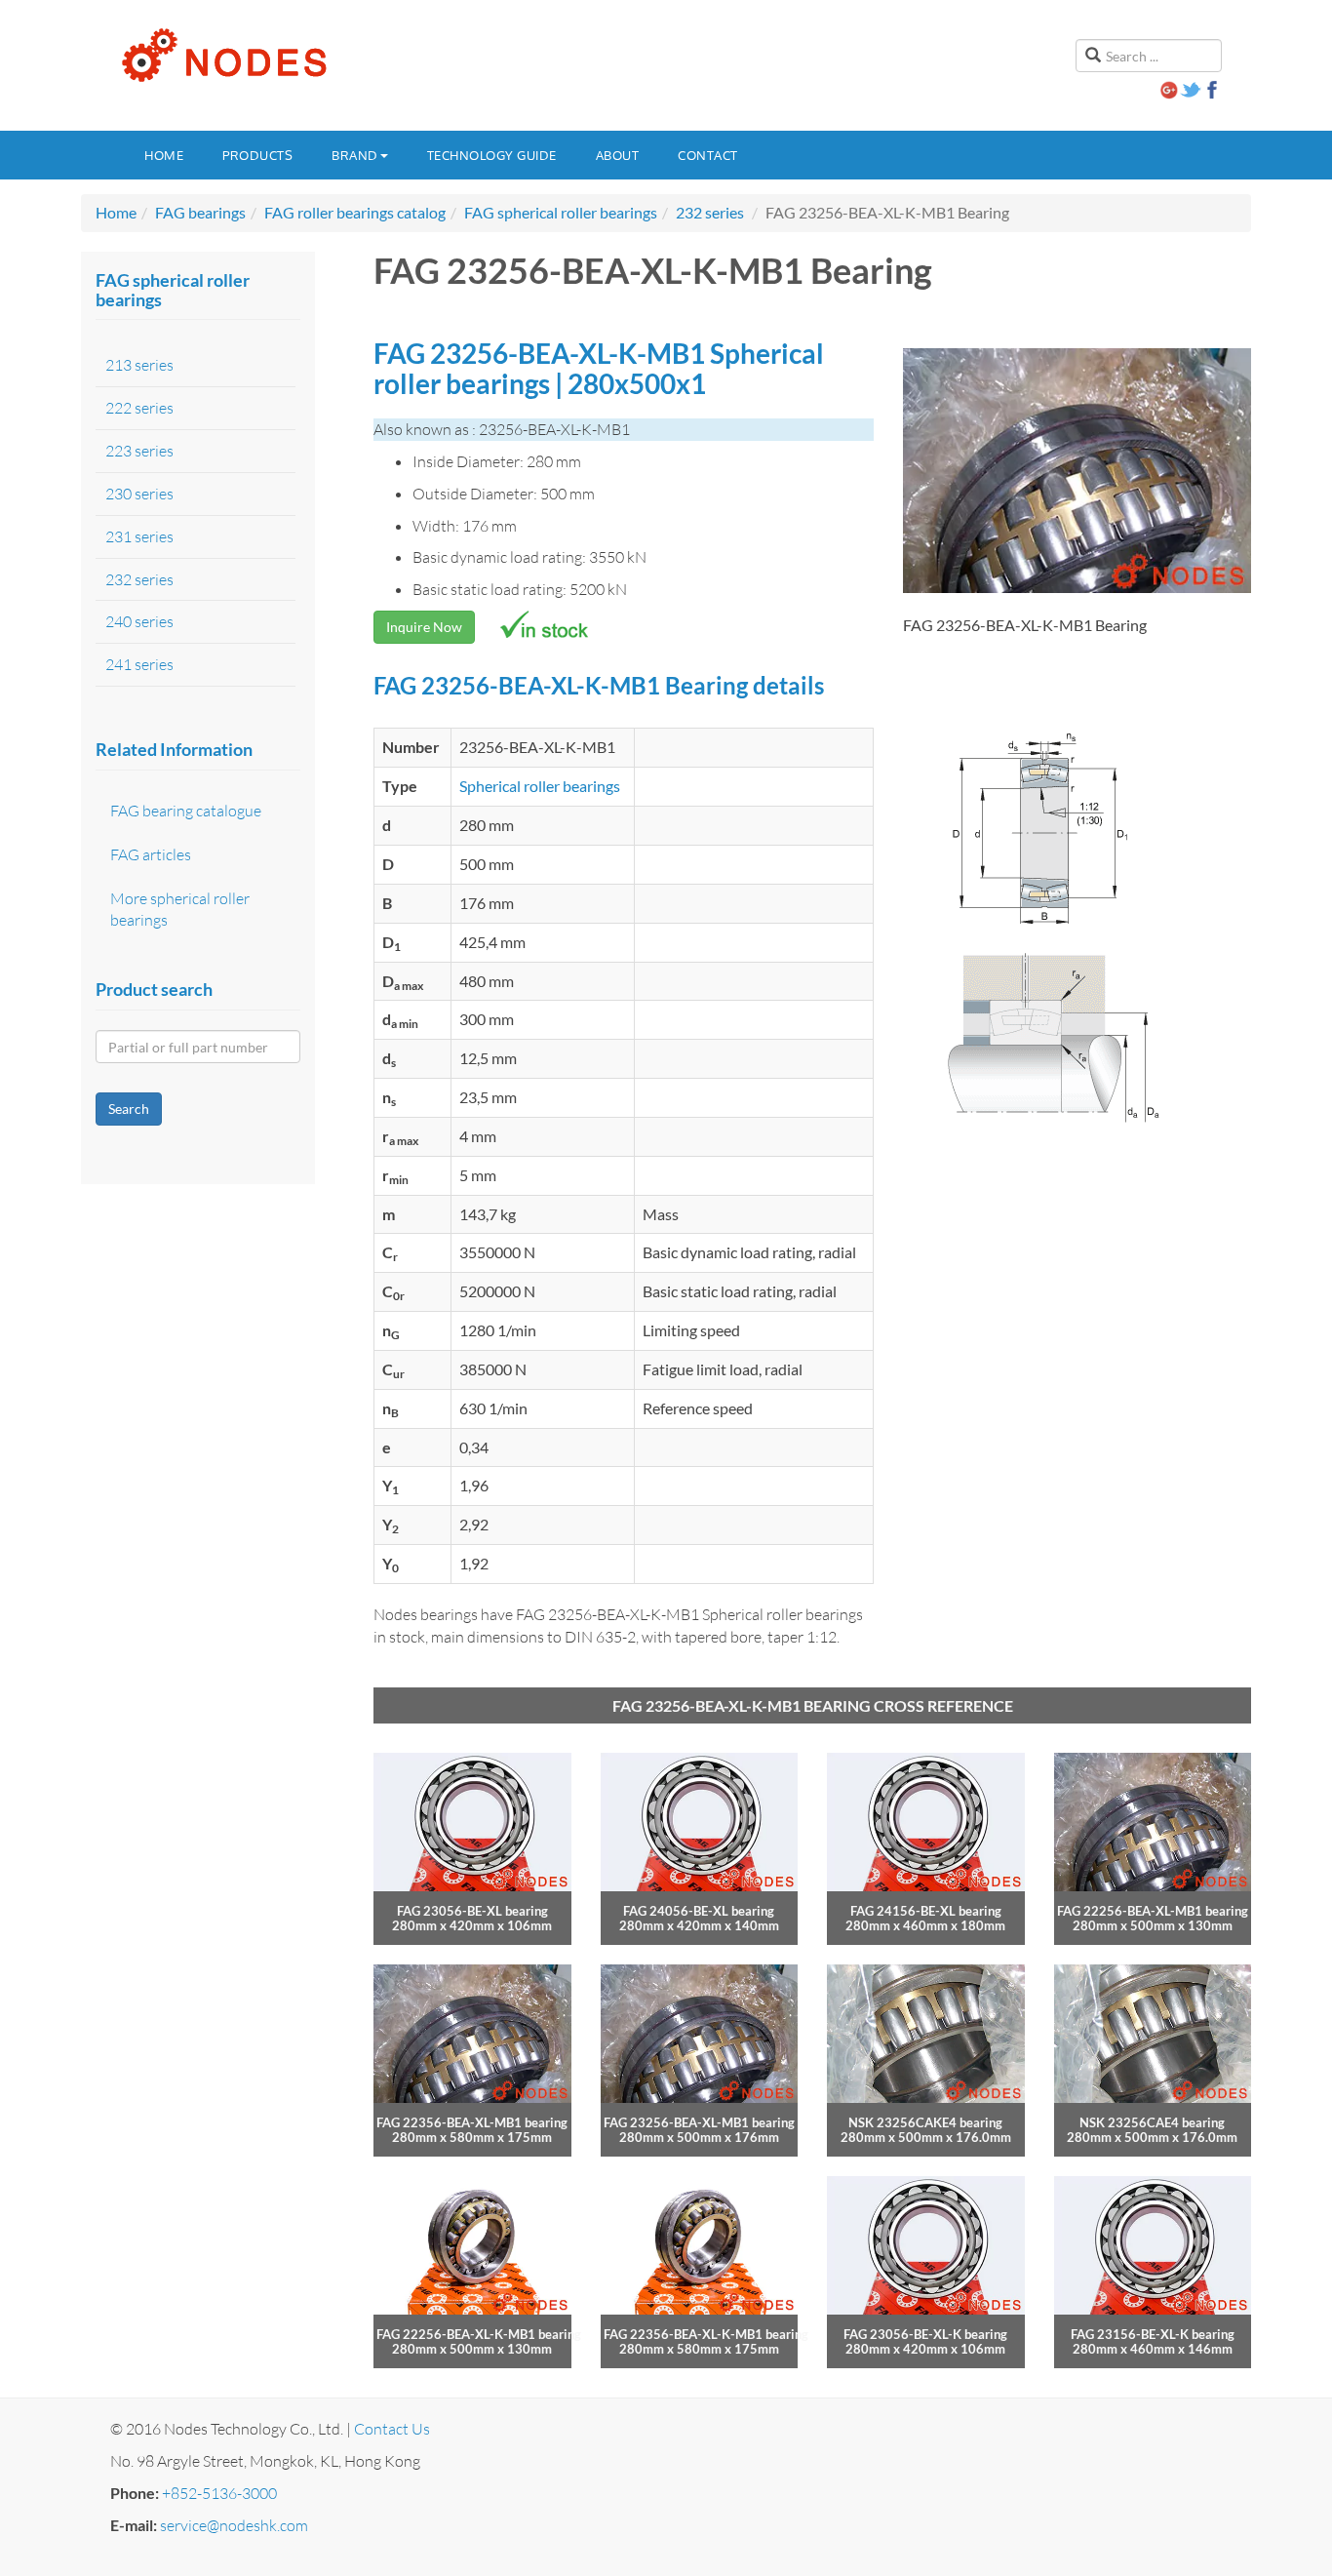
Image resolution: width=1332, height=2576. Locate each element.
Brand (355, 155)
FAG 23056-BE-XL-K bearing (925, 2334)
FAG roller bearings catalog (355, 212)
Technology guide (492, 155)
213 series (139, 365)
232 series (710, 212)
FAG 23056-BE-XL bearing (472, 1911)
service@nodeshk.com (234, 2525)
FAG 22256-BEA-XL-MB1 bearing (1153, 1911)
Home (164, 155)
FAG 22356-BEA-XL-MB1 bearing (472, 2122)
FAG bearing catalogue (186, 811)
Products (257, 155)
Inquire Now (424, 627)
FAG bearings (200, 212)
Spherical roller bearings (540, 786)
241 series (139, 664)
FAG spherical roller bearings (561, 212)
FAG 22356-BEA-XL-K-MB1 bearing (706, 2334)
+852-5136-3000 (219, 2493)
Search (129, 1109)
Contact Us (392, 2429)
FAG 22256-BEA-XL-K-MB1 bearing (479, 2334)
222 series (139, 408)
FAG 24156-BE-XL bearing (926, 1911)
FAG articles (151, 854)
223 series (139, 451)
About (618, 155)
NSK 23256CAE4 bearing (1152, 2122)
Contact (708, 155)
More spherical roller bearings (180, 910)
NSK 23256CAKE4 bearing (925, 2122)
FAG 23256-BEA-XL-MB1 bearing (699, 2122)
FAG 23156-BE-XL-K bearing (1153, 2334)
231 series (139, 536)
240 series (139, 621)
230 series (139, 494)
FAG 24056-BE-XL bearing (699, 1911)
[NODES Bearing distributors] (222, 56)
